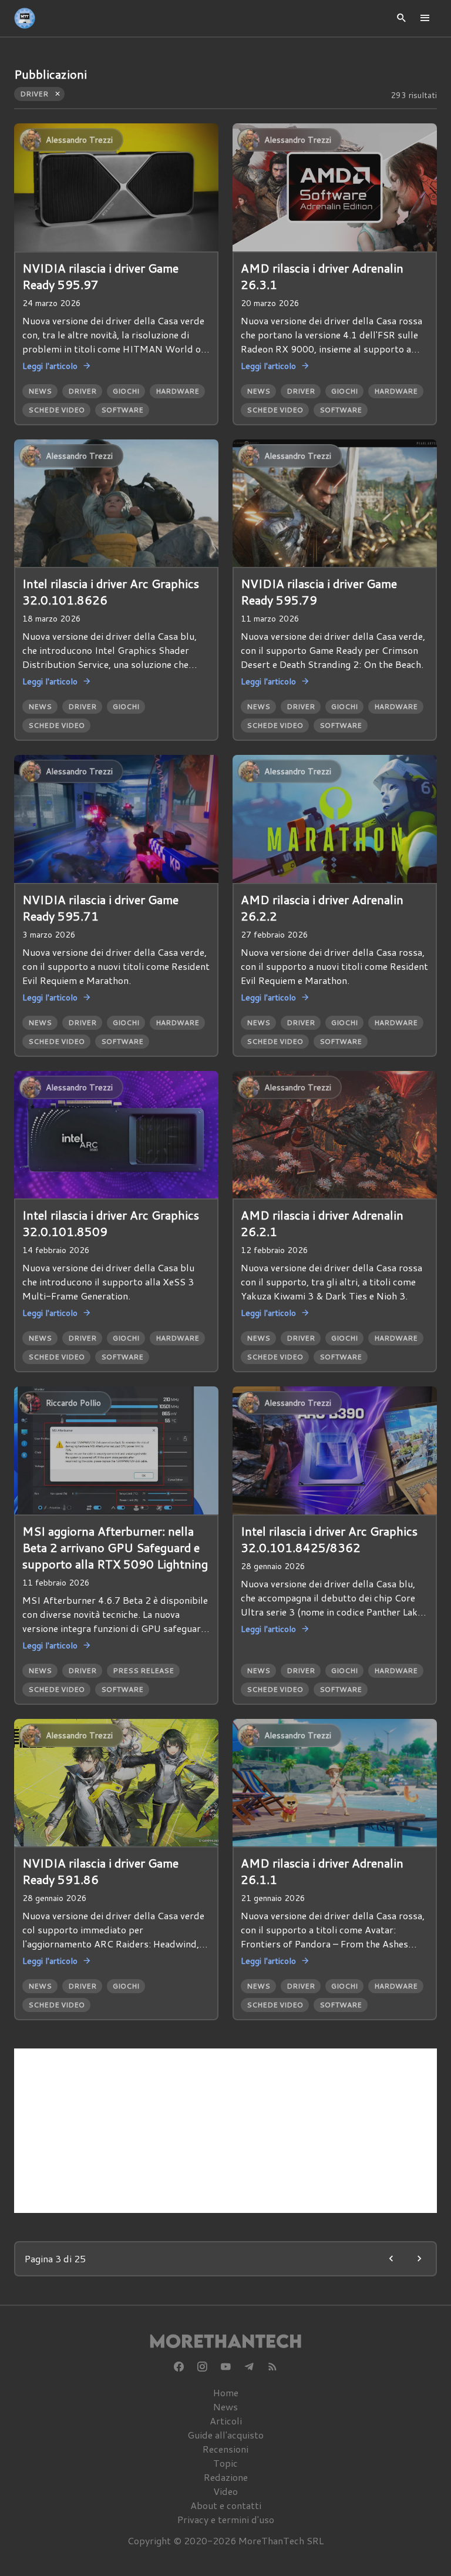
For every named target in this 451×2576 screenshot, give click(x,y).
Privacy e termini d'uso (226, 2519)
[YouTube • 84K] (225, 2367)
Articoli (226, 2421)
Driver (82, 391)
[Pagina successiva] (419, 2259)
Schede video (56, 410)
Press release (143, 1670)
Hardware (177, 391)
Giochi (126, 391)
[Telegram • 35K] (249, 2367)
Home (226, 2392)
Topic (225, 2463)
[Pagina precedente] (391, 2259)
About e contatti (226, 2505)
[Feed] (272, 2367)
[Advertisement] (225, 2131)
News (40, 391)
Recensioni (225, 2449)
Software (122, 410)
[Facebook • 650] (179, 2367)
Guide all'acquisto (225, 2435)
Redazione (226, 2477)
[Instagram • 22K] (202, 2367)
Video (225, 2491)
